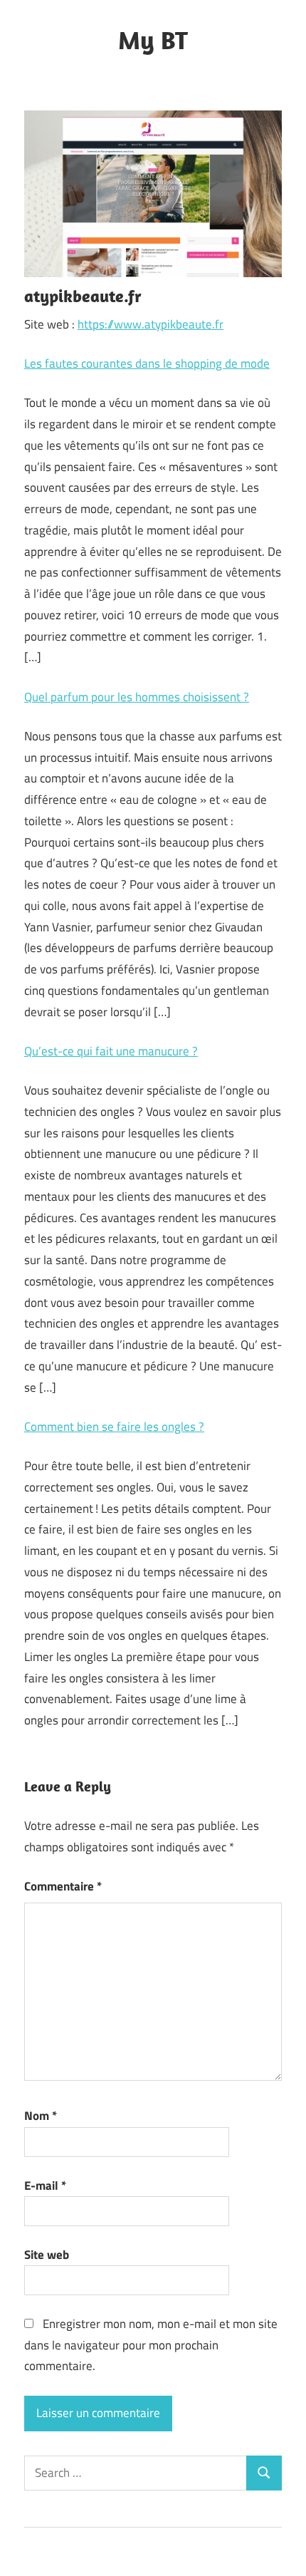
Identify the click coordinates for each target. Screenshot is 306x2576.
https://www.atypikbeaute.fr (151, 324)
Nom (41, 2116)
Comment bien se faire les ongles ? (114, 1427)
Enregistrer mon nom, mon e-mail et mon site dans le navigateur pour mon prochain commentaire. (151, 2345)
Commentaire (63, 1886)
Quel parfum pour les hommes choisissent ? (137, 697)
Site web (47, 2255)
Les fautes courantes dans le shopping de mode (147, 363)
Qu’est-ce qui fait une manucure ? (111, 1051)
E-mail (45, 2186)
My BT (153, 40)
